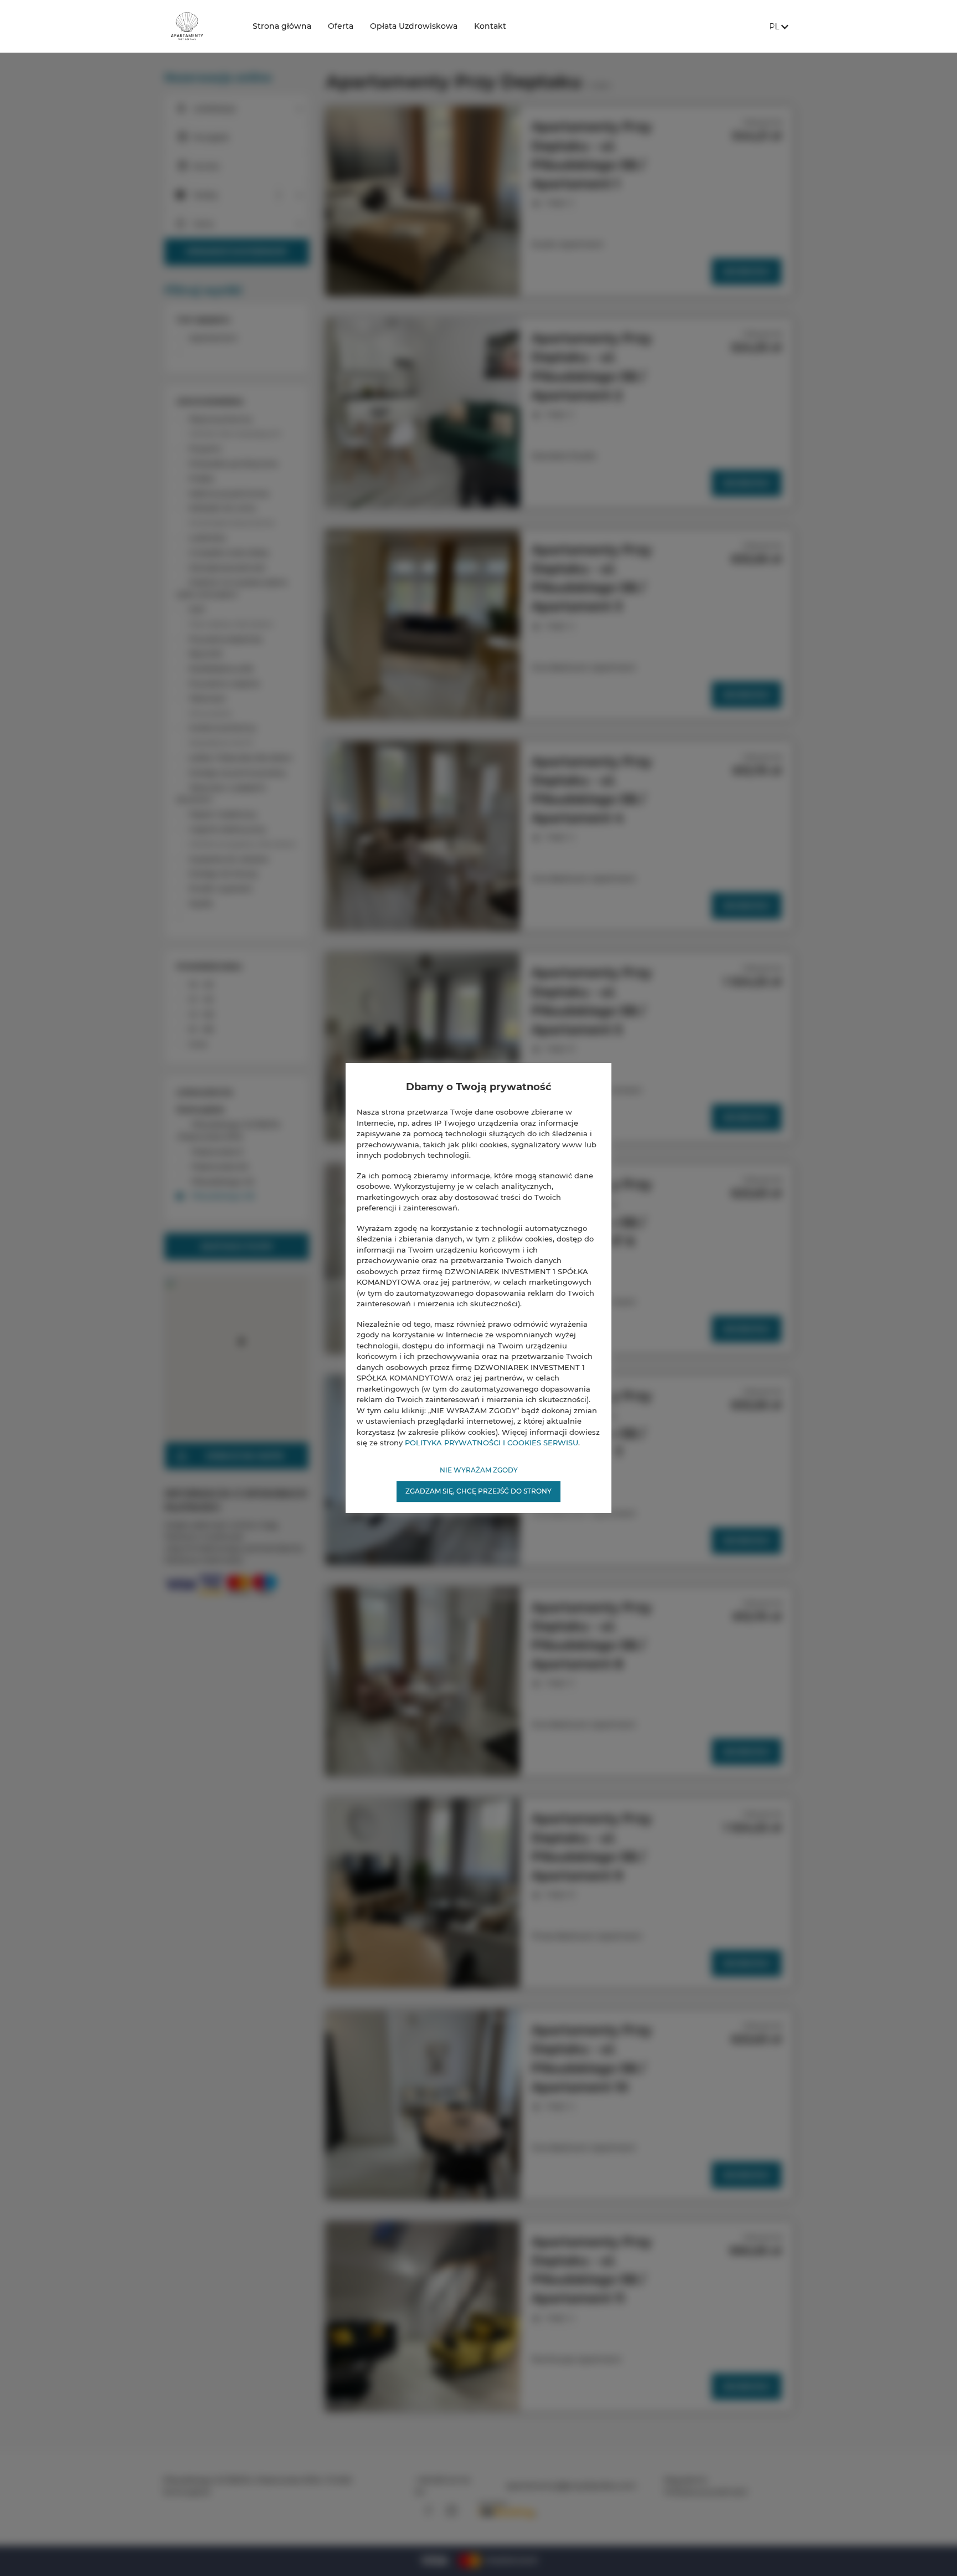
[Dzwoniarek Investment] (199, 26)
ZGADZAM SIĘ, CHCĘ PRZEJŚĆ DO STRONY (478, 1491)
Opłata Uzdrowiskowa (414, 26)
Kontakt (490, 26)
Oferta (341, 26)
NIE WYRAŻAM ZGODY (479, 1470)
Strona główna (282, 26)
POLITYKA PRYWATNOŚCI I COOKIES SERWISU (492, 1443)
